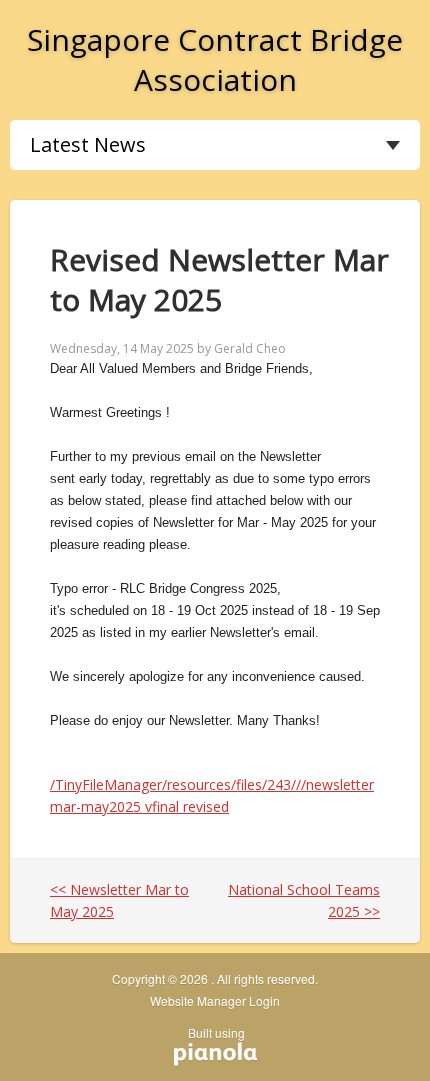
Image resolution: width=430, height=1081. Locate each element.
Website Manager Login (215, 1001)
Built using (209, 1040)
